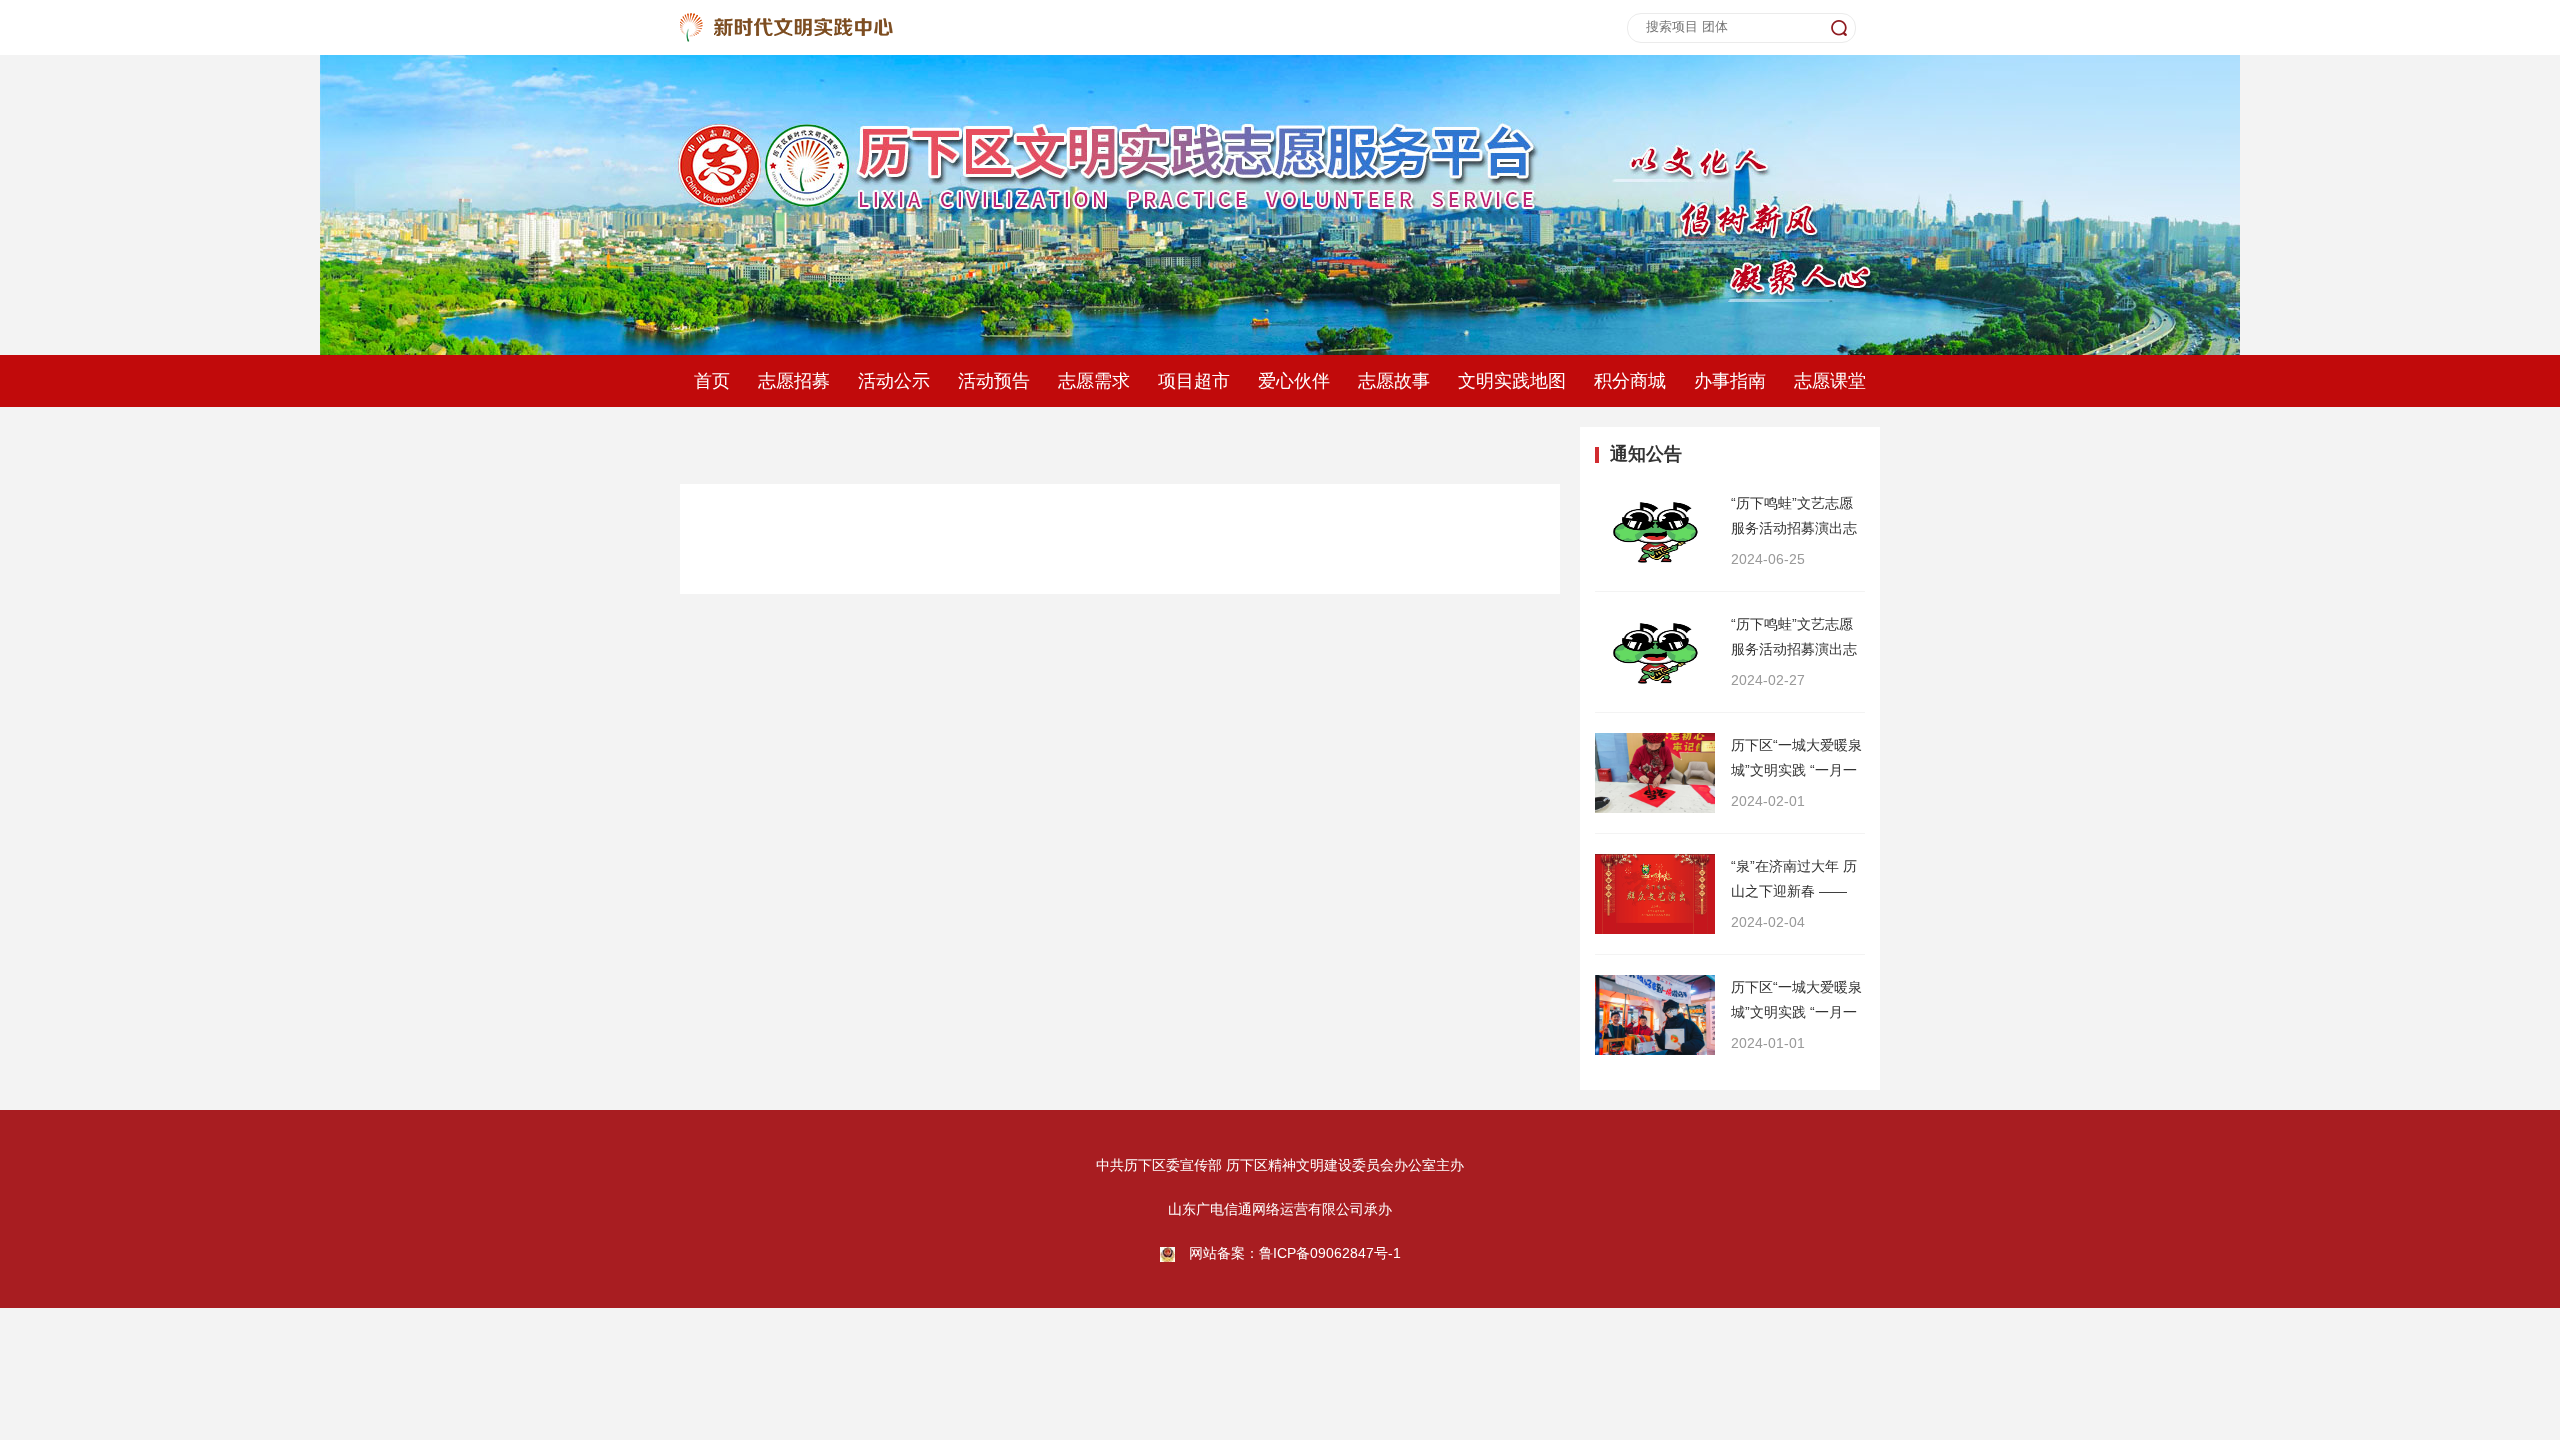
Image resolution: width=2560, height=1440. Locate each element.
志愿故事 (1394, 381)
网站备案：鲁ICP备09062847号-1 (1295, 1253)
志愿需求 (1094, 381)
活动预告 (994, 381)
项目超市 (1194, 381)
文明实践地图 (1512, 381)
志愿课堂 (1830, 381)
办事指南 (1730, 381)
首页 (712, 381)
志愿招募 (794, 381)
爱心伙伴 (1294, 381)
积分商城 (1630, 381)
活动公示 (894, 381)
